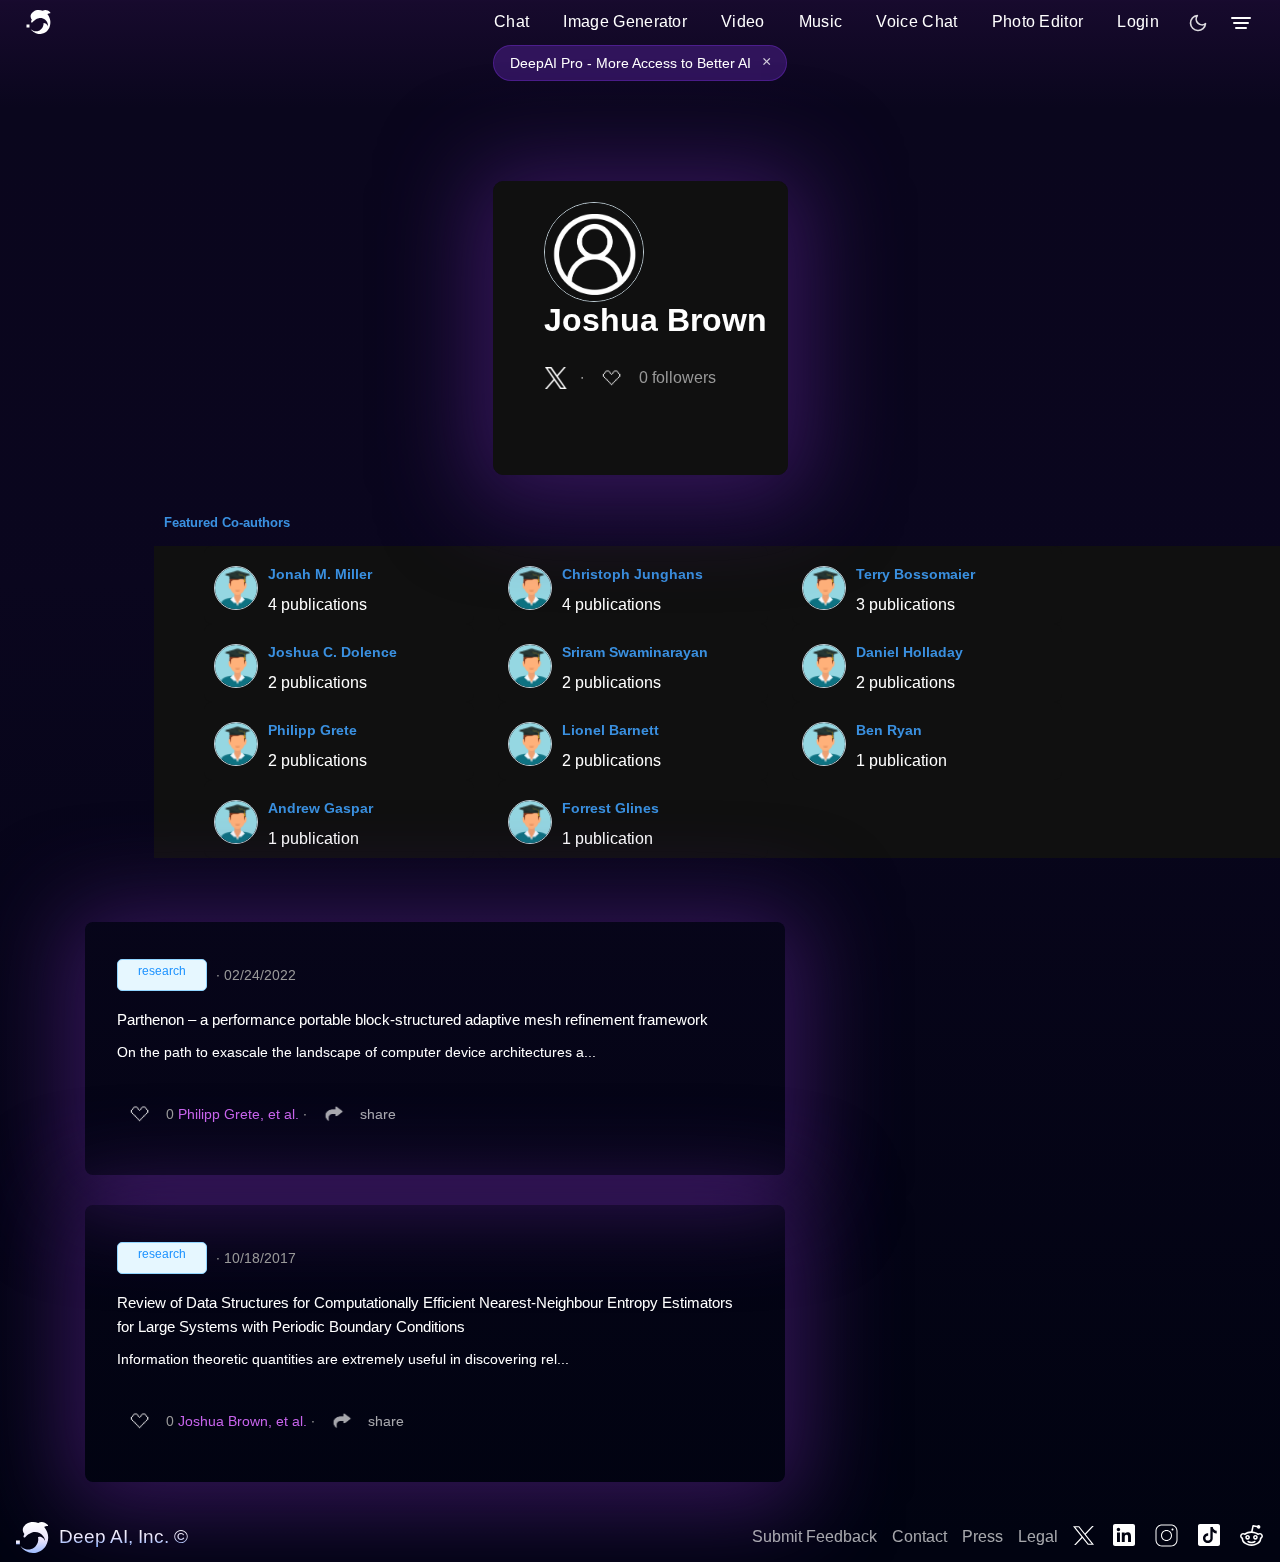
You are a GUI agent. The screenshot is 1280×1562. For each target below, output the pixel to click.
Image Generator (625, 21)
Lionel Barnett (610, 730)
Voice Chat (916, 21)
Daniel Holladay (909, 652)
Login (1138, 21)
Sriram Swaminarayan (635, 652)
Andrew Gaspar (320, 808)
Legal (1038, 1536)
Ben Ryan (889, 730)
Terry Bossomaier (915, 574)
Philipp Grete (312, 730)
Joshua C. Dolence (332, 652)
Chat (511, 21)
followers (677, 377)
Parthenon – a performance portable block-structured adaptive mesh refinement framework (412, 1019)
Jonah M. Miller (320, 574)
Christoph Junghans (632, 574)
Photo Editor (1038, 21)
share (378, 1114)
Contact (919, 1536)
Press (982, 1536)
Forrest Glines (610, 808)
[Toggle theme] (1198, 23)
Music (821, 21)
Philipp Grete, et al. (238, 1114)
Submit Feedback (814, 1536)
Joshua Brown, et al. (242, 1421)
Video (743, 21)
